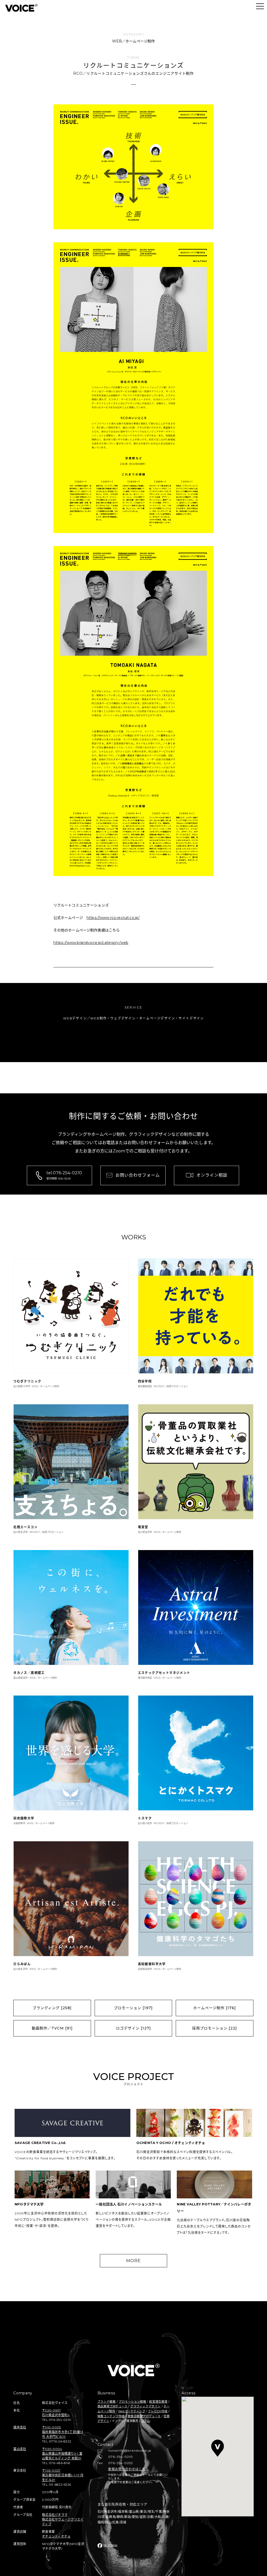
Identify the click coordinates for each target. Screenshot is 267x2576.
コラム (145, 2421)
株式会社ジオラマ (55, 2515)
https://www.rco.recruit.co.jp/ (113, 918)
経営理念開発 (158, 2402)
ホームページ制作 (215, 2008)
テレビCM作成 (158, 2411)
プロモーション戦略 (132, 2402)
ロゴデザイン (133, 2028)
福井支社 (20, 2427)
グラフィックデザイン (145, 2406)
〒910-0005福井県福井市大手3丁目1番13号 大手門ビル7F (63, 2432)
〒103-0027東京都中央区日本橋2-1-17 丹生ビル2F (63, 2475)
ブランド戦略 (107, 2402)
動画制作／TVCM (52, 2028)
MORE (133, 2261)
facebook (111, 2545)
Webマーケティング (132, 2411)
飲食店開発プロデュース (144, 2416)
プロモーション (133, 2008)
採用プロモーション (215, 2028)
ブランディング (52, 2008)
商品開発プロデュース (113, 2406)
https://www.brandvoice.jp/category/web (91, 943)
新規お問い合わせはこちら (129, 2469)
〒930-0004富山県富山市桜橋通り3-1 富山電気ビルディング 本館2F (62, 2454)
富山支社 (20, 2449)
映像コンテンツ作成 (111, 2416)
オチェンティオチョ (56, 2536)
